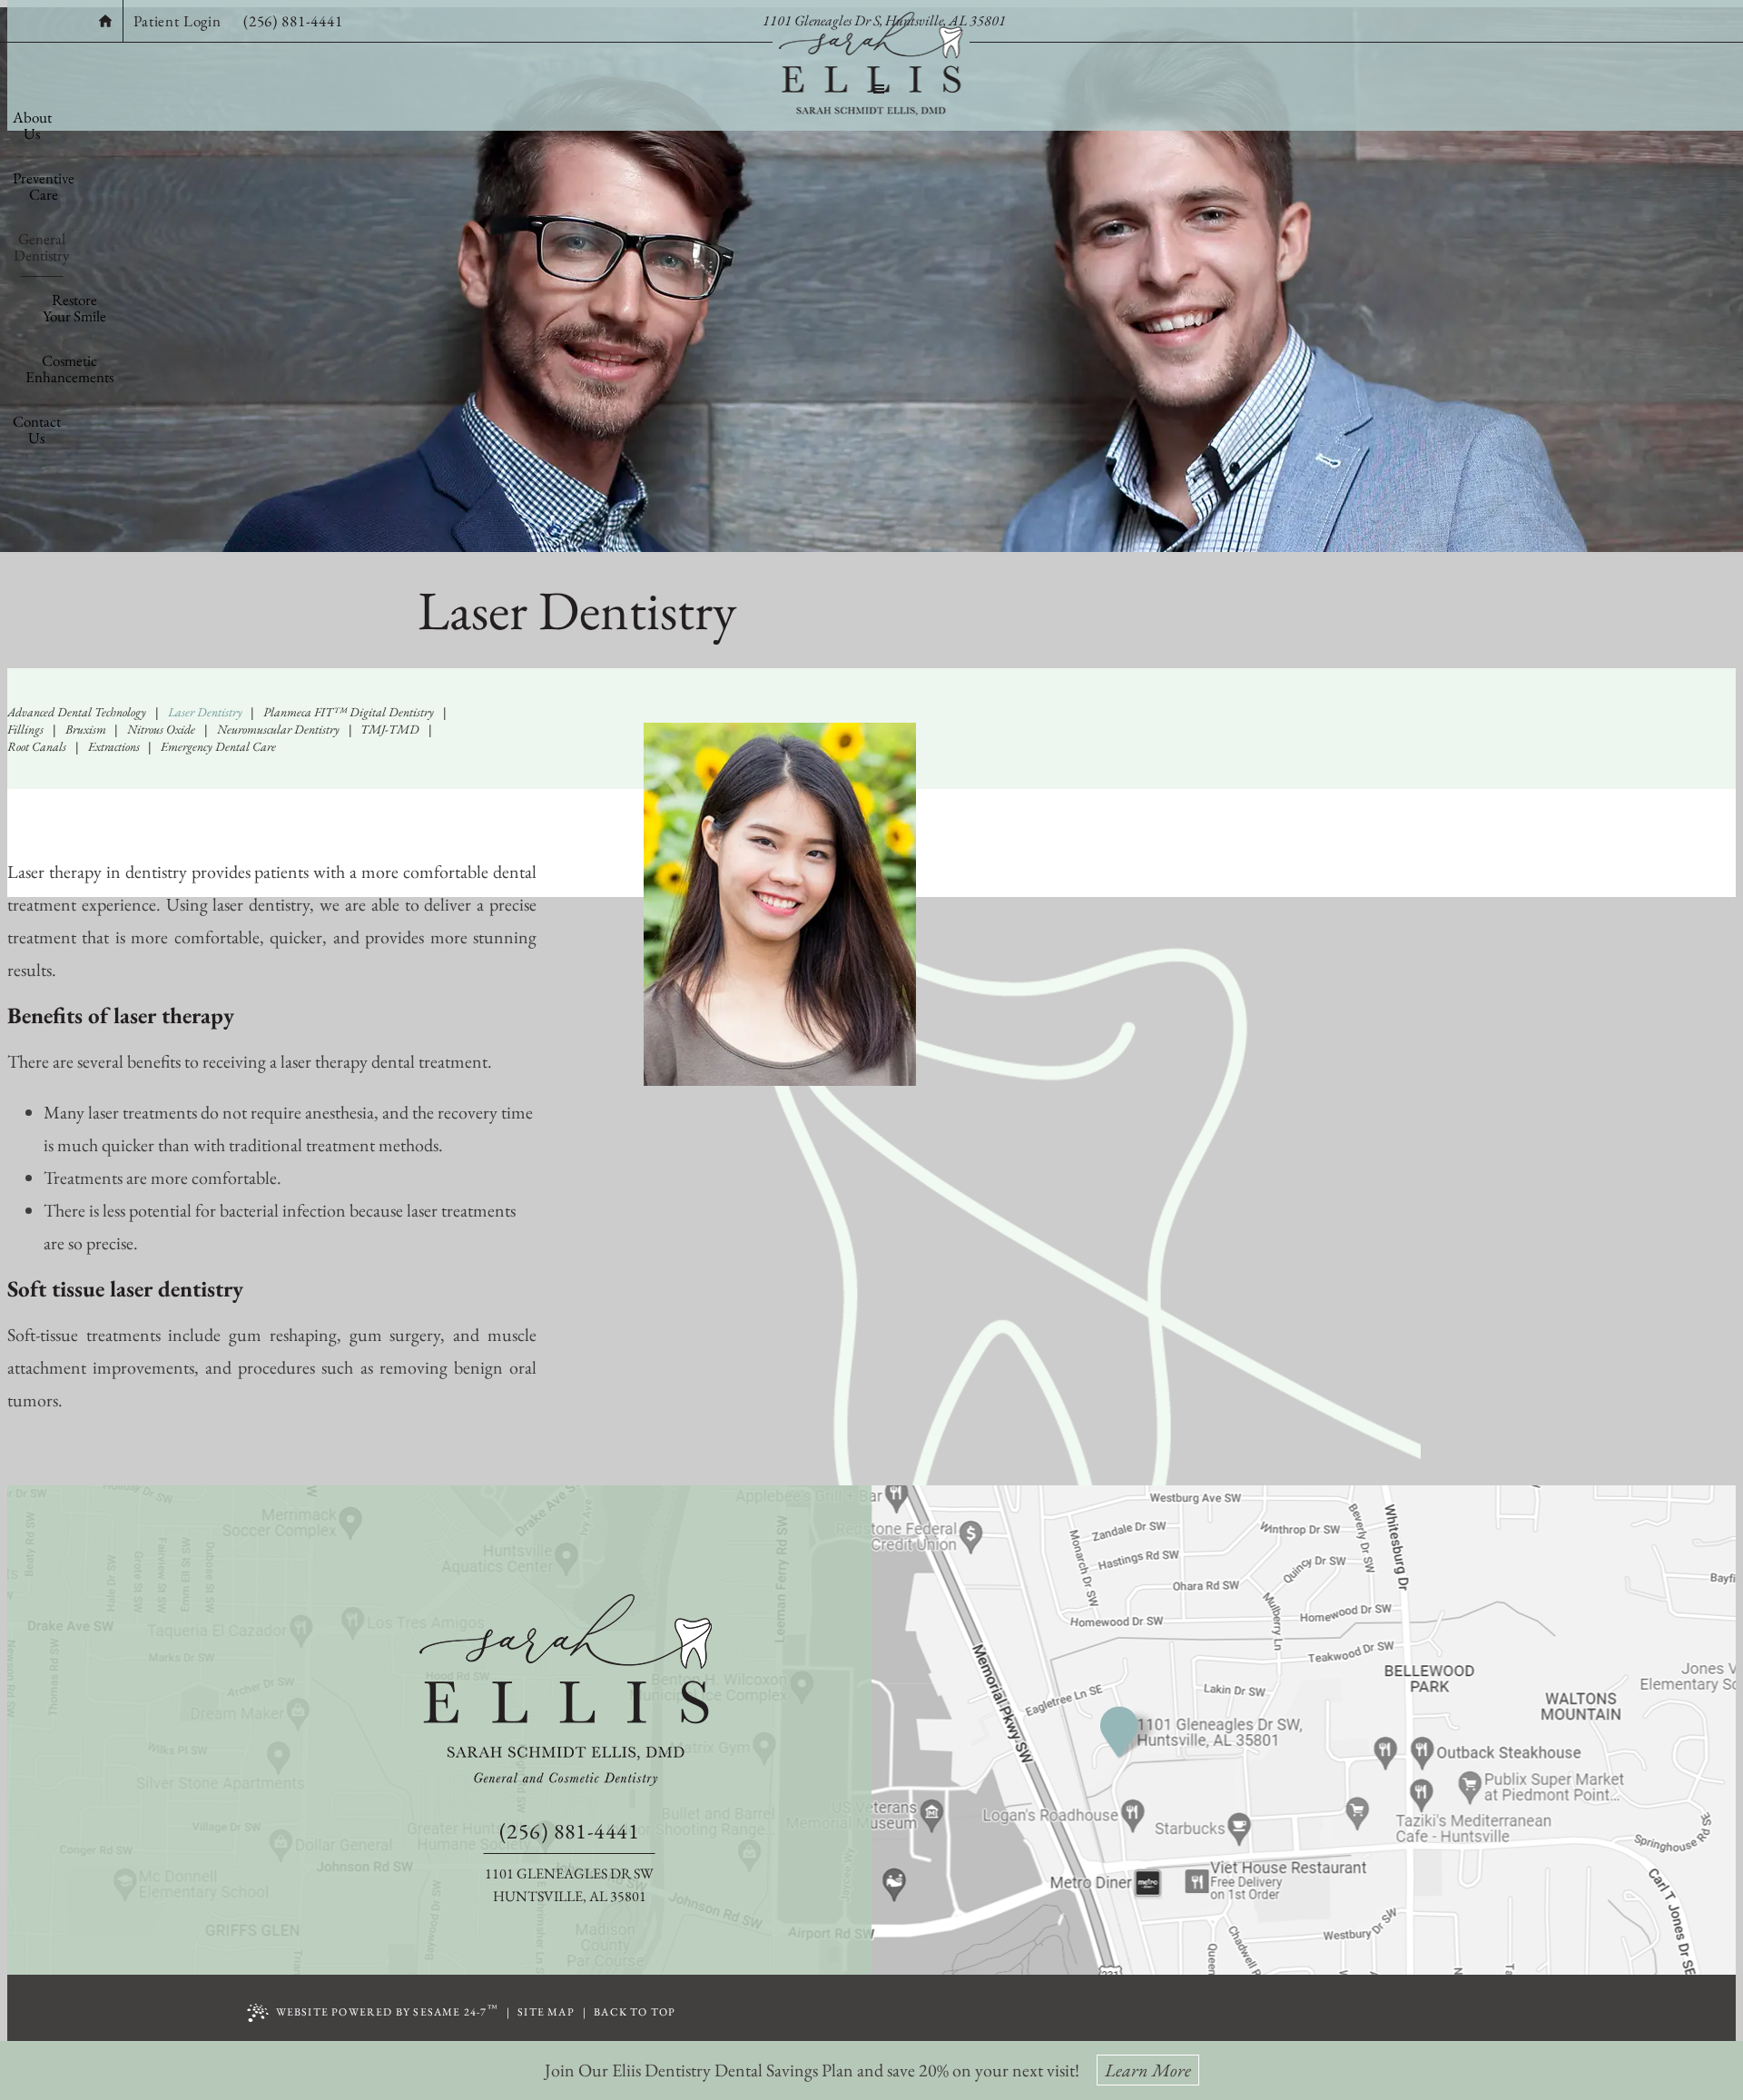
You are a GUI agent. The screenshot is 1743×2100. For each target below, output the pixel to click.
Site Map (546, 2012)
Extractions (114, 746)
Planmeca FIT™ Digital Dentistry (349, 712)
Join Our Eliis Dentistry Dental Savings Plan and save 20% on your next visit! (868, 2070)
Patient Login (177, 21)
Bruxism (86, 729)
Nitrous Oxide (161, 729)
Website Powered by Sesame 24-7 (387, 2011)
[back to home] (569, 1690)
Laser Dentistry (205, 712)
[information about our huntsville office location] (1130, 1732)
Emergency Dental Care (218, 746)
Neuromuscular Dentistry (278, 729)
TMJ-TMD (390, 729)
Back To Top (635, 2012)
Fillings (25, 729)
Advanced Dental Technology (77, 712)
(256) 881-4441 (293, 21)
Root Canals (37, 746)
